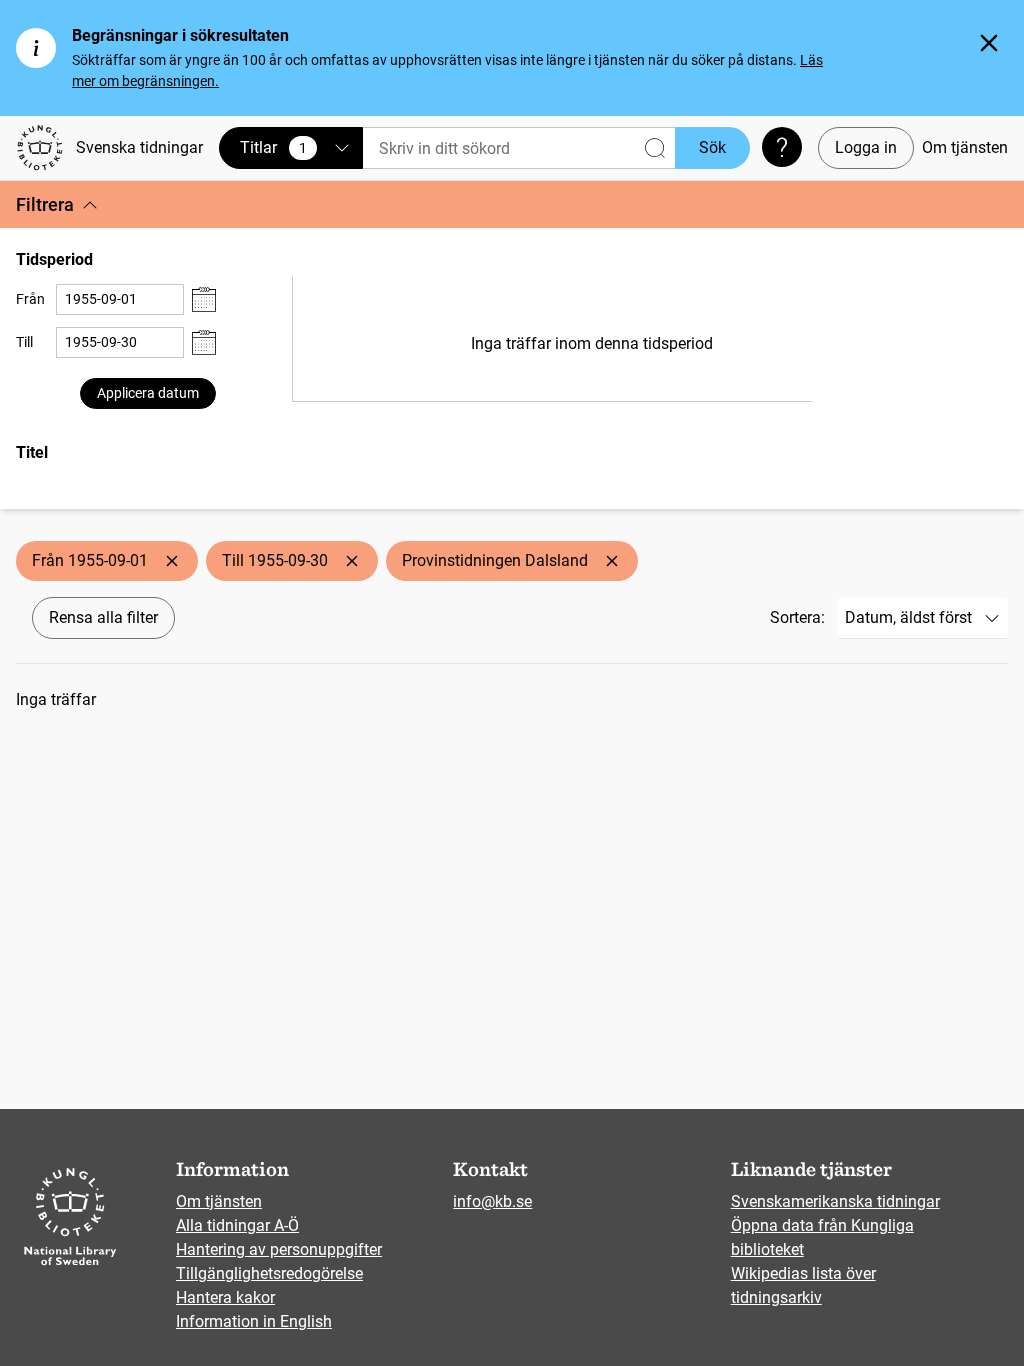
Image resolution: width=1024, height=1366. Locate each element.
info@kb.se (492, 1201)
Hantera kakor (225, 1297)
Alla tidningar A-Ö (237, 1225)
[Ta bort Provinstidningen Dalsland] (612, 561)
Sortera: (797, 617)
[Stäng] (989, 43)
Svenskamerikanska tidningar (835, 1201)
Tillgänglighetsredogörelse (269, 1273)
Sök (712, 147)
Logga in (866, 147)
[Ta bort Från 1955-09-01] (172, 561)
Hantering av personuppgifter (279, 1249)
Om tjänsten (965, 147)
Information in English (254, 1321)
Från (30, 299)
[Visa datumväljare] (204, 299)
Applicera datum (148, 393)
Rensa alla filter (103, 617)
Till (24, 342)
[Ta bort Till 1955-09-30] (352, 561)
